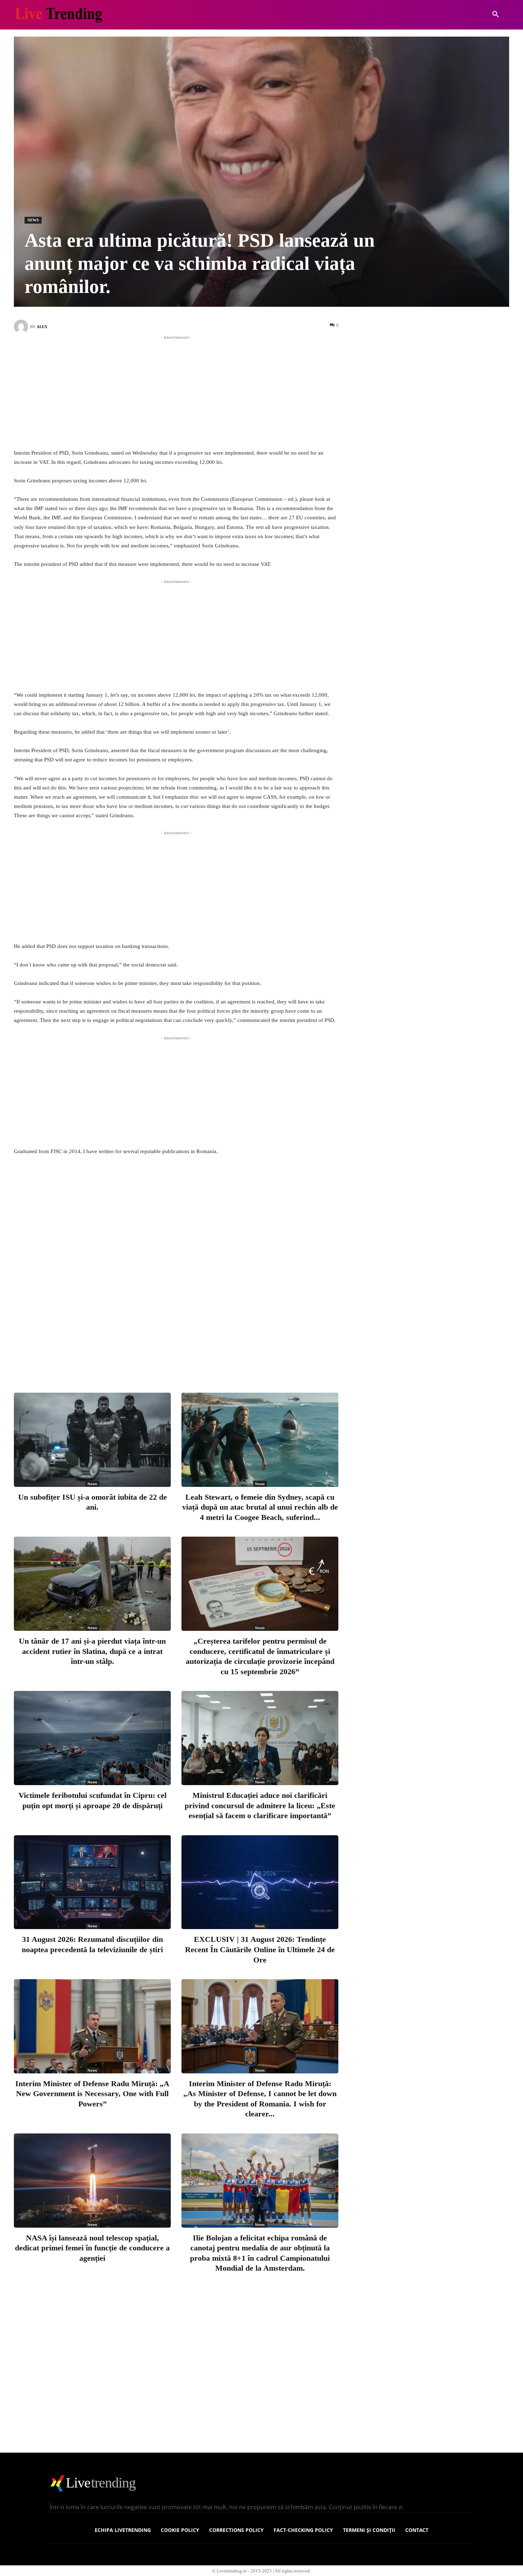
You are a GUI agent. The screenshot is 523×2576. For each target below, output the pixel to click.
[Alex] (22, 327)
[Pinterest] (196, 1358)
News (33, 220)
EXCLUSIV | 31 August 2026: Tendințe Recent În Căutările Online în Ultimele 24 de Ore (260, 1949)
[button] (496, 15)
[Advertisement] (176, 391)
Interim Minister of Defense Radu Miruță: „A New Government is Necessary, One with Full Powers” (92, 2093)
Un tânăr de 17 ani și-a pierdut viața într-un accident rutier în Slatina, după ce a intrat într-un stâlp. (92, 1651)
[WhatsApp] (220, 1358)
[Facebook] (149, 1358)
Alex (42, 327)
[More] (243, 1358)
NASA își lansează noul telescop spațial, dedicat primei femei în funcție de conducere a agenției (92, 2248)
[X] (173, 1358)
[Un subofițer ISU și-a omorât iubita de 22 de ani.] (92, 1440)
